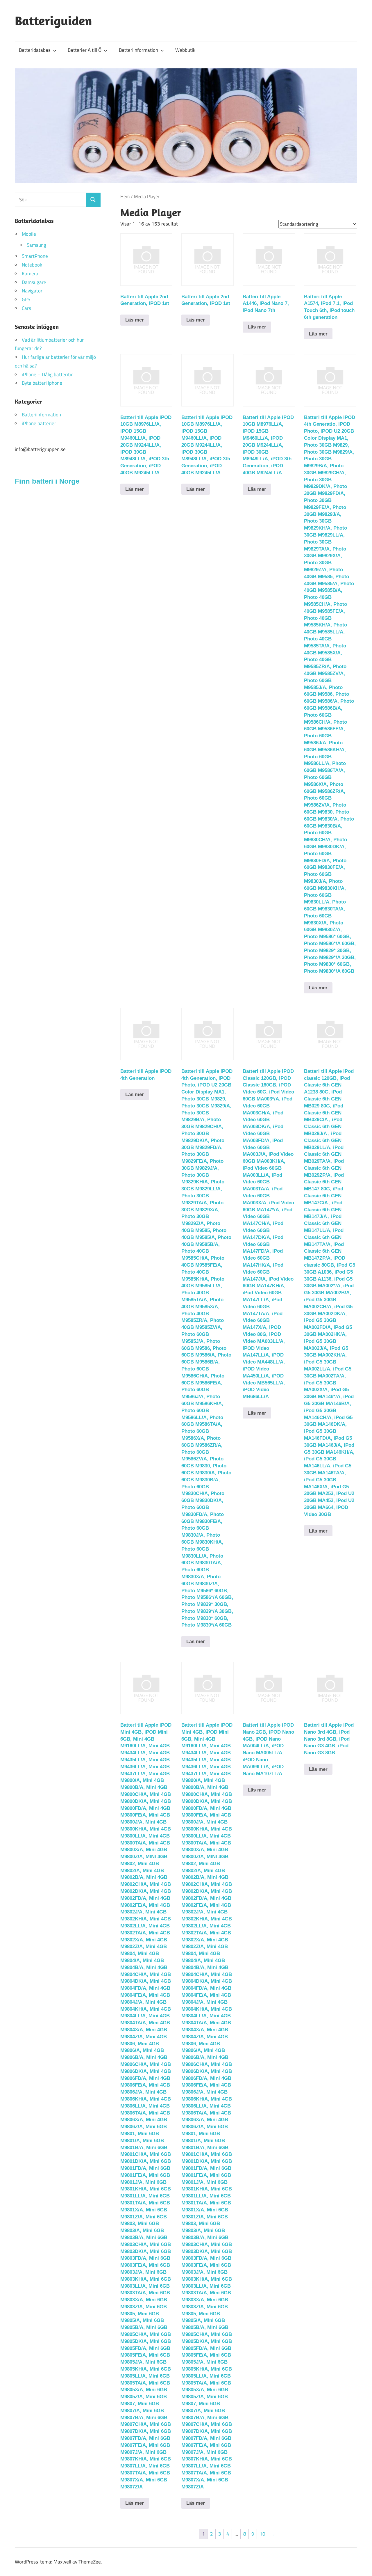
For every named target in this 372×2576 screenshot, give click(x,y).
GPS (26, 299)
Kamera (30, 274)
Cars (26, 308)
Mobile (29, 234)
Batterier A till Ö (85, 50)
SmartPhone (35, 256)
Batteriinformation (138, 50)
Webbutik (185, 50)
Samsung (36, 245)
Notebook (32, 265)
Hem (125, 196)
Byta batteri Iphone (42, 383)
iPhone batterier (39, 423)
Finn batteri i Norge (47, 481)
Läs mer (135, 320)
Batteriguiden (53, 21)
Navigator (32, 291)
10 (262, 2534)
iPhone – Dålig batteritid (48, 374)
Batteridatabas (35, 50)
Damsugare (34, 282)
